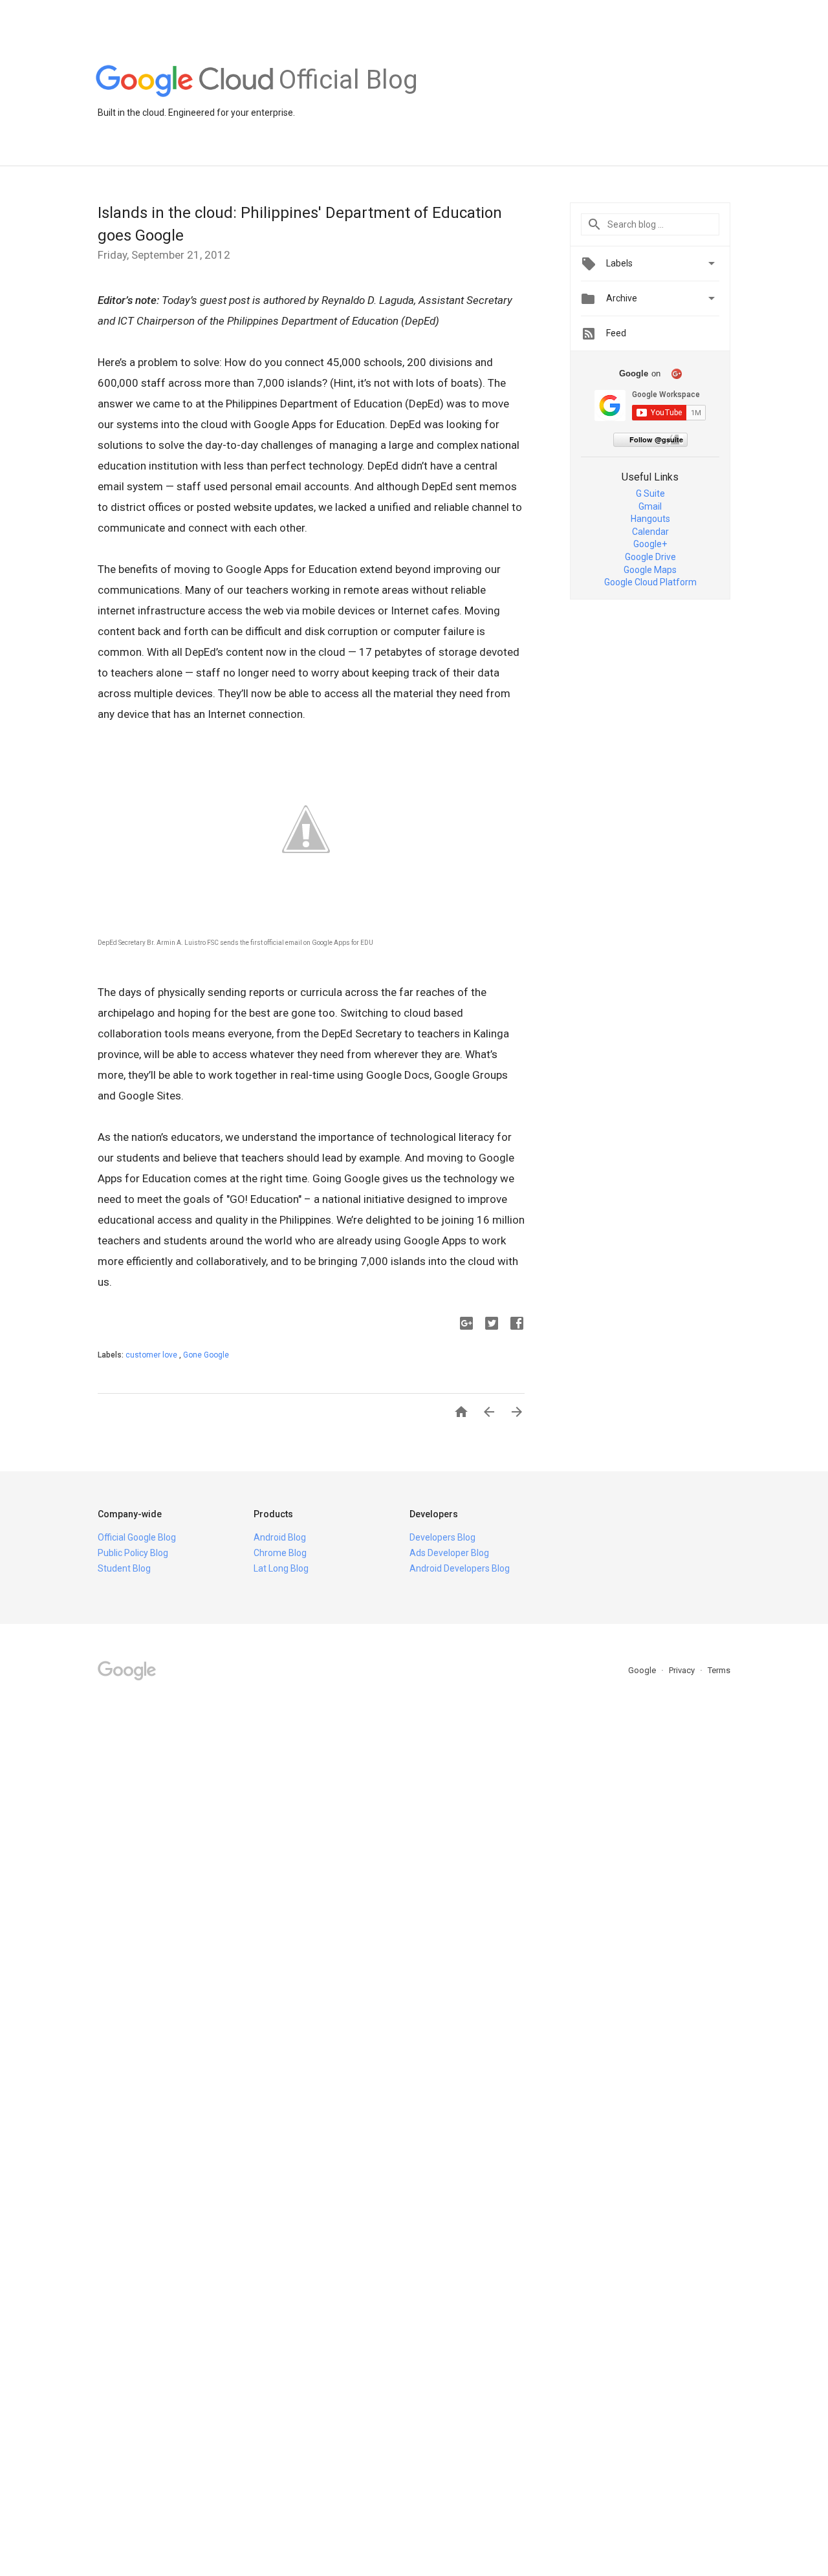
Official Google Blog (137, 1537)
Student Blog (124, 1568)
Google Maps (650, 570)
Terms (719, 1670)
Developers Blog (442, 1537)
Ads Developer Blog (449, 1553)
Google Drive (650, 557)
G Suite (650, 493)
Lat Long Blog (281, 1568)
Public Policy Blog (133, 1553)
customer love (152, 1355)
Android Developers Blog (460, 1568)
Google (643, 1670)
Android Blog (280, 1537)
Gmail (650, 506)
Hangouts (650, 519)
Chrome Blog (280, 1553)
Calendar (650, 532)
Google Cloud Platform (650, 582)
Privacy (683, 1670)
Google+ (650, 544)
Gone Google (206, 1355)
